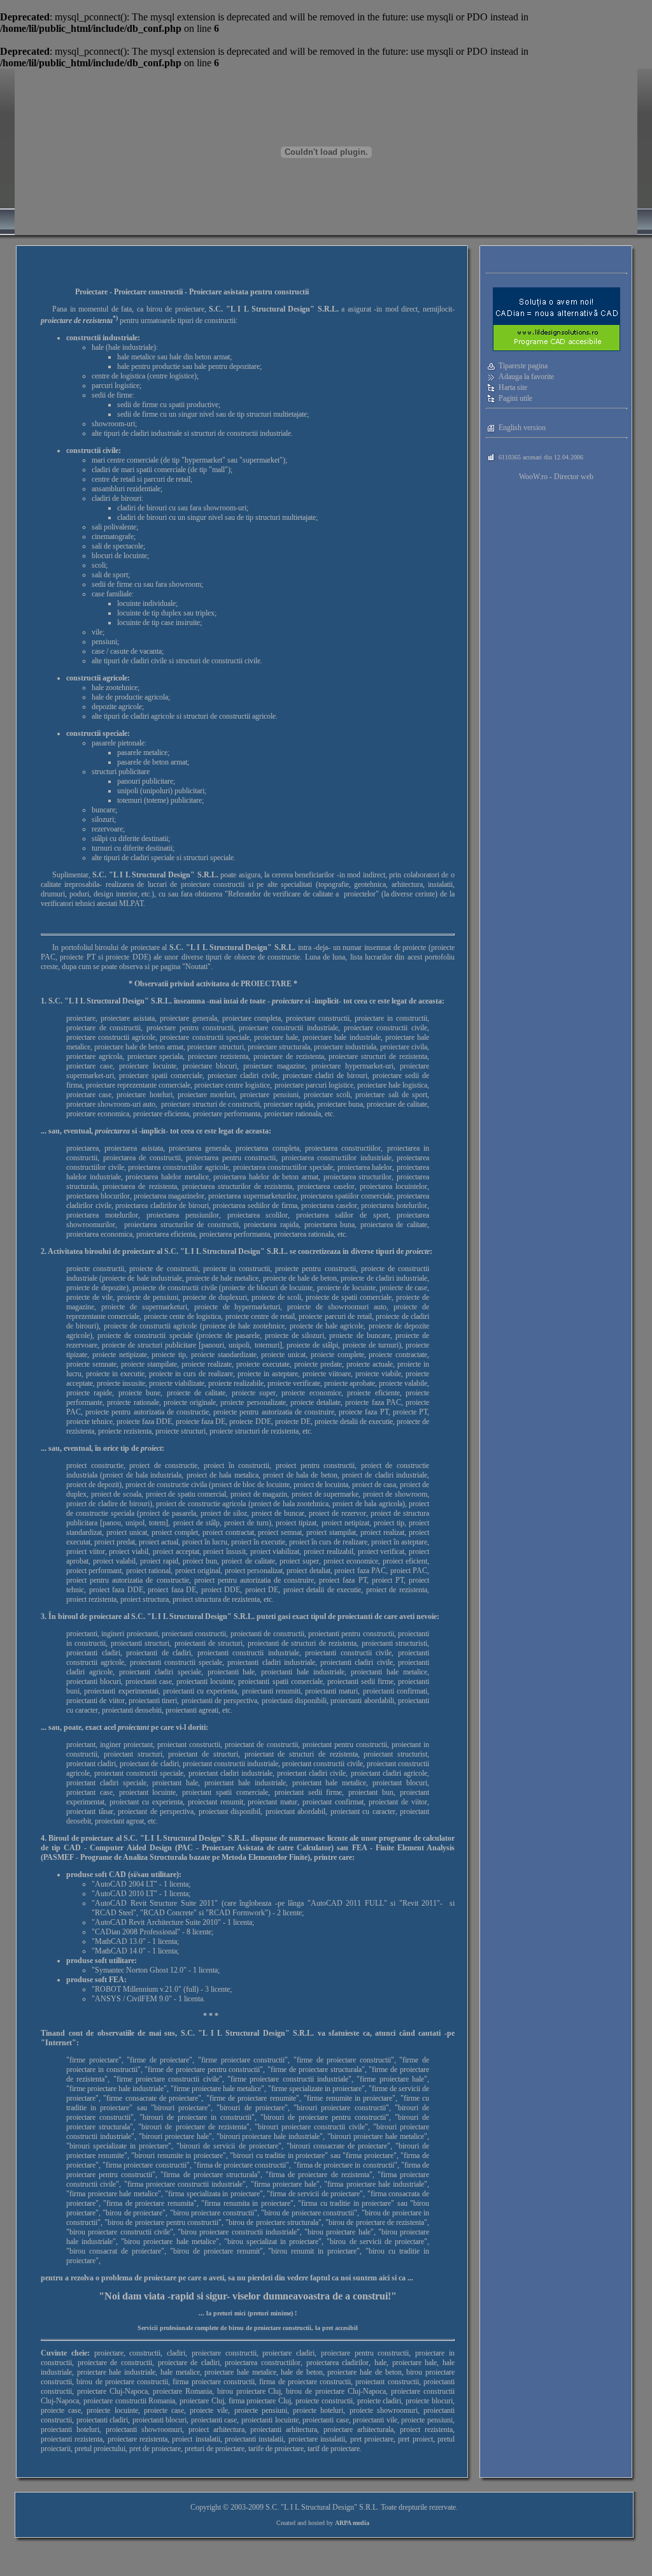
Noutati (196, 967)
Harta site (513, 387)
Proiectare (91, 292)
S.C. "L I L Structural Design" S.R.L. (226, 1251)
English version (522, 428)
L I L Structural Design (319, 2507)
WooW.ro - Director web (556, 477)
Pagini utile (515, 398)
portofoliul (77, 947)
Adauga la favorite (526, 377)
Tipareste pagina (523, 366)
